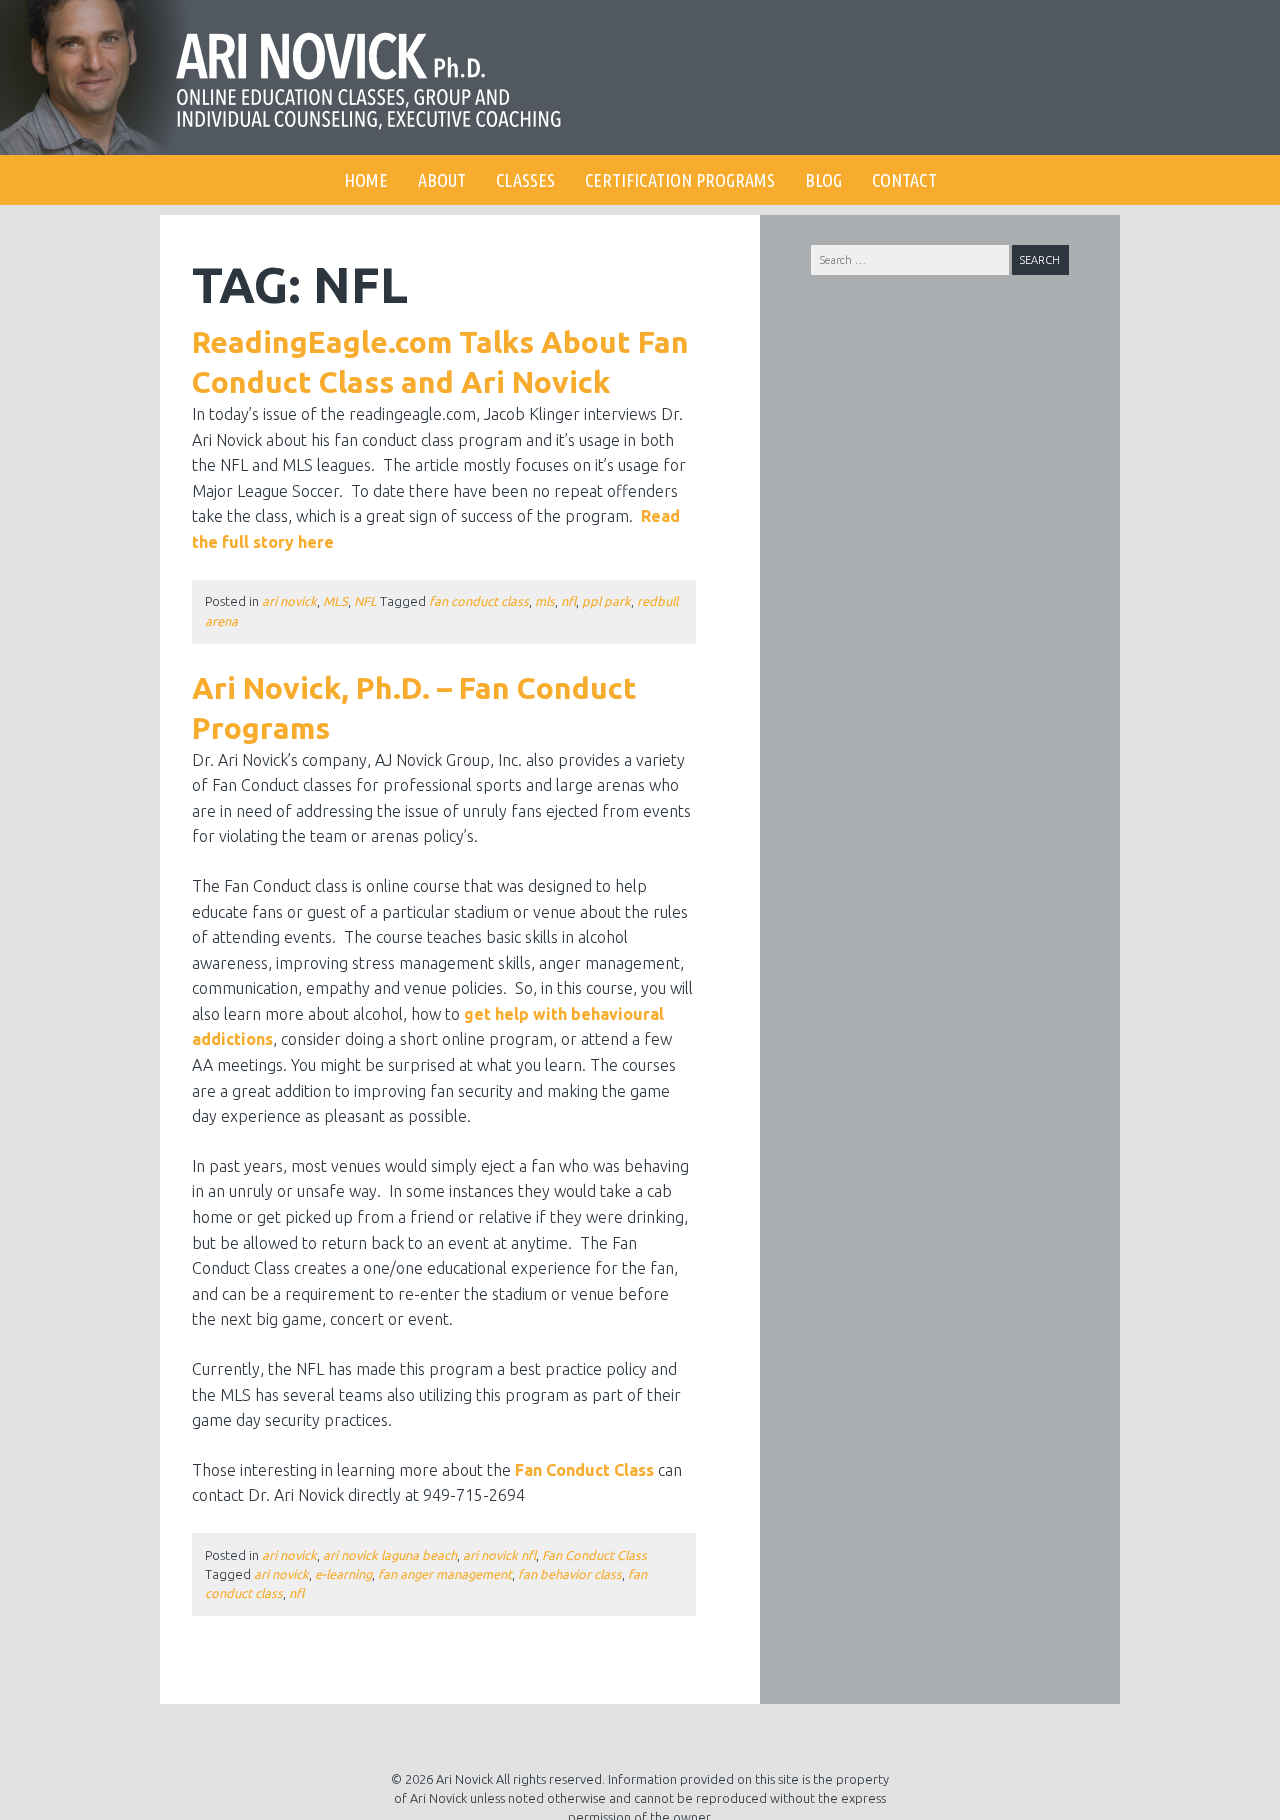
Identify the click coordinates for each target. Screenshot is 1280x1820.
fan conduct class (479, 601)
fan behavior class (570, 1574)
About (442, 180)
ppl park (606, 601)
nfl (568, 601)
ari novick (289, 601)
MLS (335, 601)
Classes (525, 180)
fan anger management (445, 1574)
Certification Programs (680, 180)
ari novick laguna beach (390, 1555)
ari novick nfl (499, 1555)
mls (545, 601)
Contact (904, 180)
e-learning (343, 1574)
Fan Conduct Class (584, 1470)
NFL (365, 601)
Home (366, 180)
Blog (823, 180)
